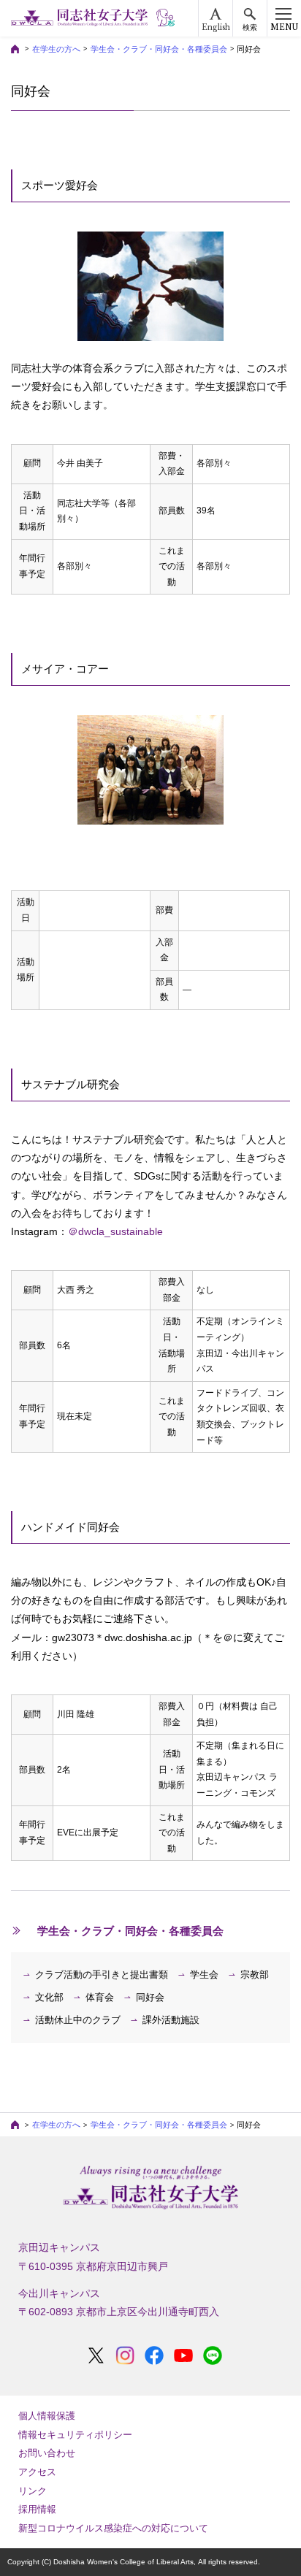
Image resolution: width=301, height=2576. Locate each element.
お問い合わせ (47, 2453)
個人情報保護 (47, 2416)
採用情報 (37, 2509)
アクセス (37, 2472)
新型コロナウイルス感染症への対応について (113, 2528)
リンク (33, 2491)
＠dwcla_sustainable (115, 1231)
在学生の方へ (56, 49)
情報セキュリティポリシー (75, 2435)
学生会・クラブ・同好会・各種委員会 (159, 49)
